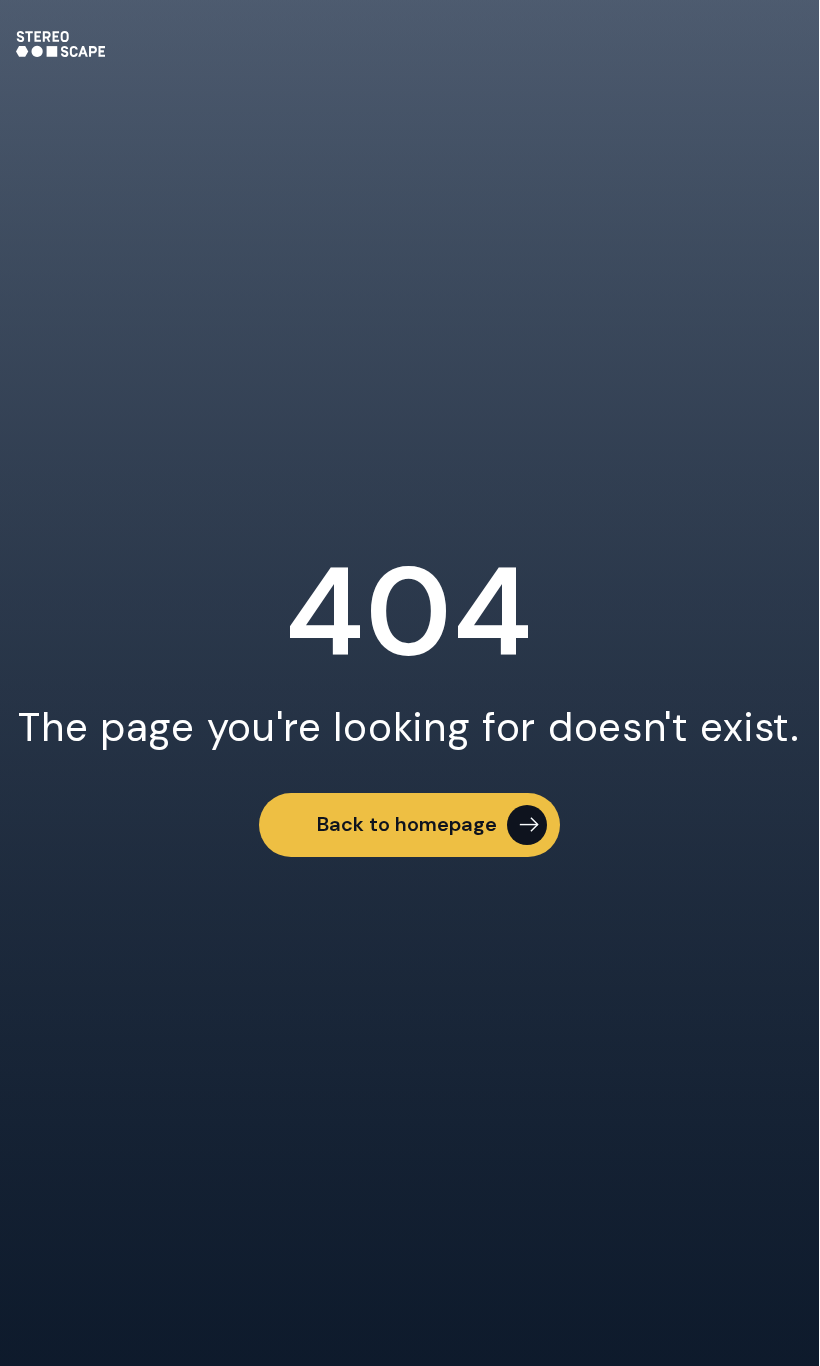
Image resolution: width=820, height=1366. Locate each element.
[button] (409, 825)
